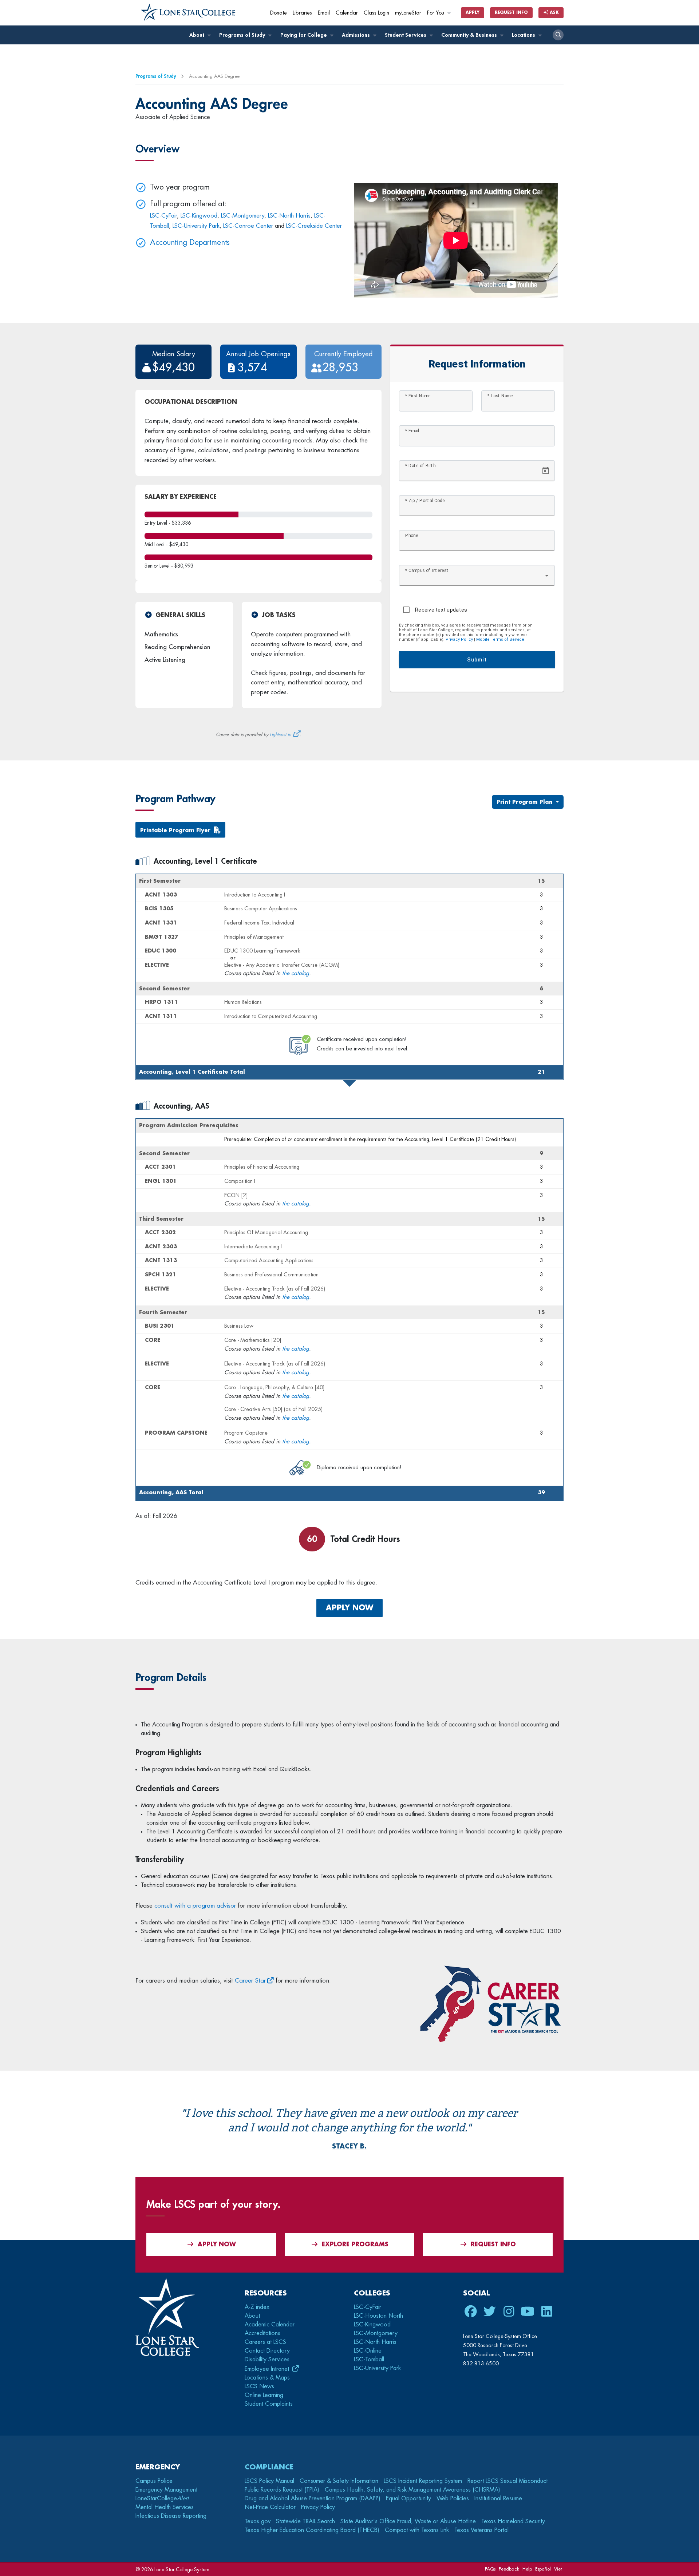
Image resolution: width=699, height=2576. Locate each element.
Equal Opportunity (408, 2499)
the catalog (296, 973)
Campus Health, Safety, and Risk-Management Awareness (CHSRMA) (412, 2490)
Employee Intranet (268, 2369)
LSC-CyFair (163, 216)
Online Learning (264, 2395)
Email (324, 13)
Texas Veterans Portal (481, 2530)
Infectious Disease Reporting (171, 2516)
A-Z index (257, 2307)
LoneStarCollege (162, 2499)
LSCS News (259, 2386)
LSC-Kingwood (199, 216)
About (198, 35)
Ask (554, 13)
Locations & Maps (267, 2378)
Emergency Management (166, 2490)
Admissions (357, 35)
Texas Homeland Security (513, 2521)
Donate (279, 13)
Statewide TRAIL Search (305, 2521)
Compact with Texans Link (417, 2530)
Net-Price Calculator (270, 2507)
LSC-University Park (196, 226)
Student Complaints (269, 2404)
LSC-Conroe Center (248, 226)
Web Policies (453, 2499)
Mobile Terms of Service (500, 639)
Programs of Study (243, 35)
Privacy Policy (459, 639)
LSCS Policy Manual (269, 2481)
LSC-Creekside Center (314, 226)
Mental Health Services (165, 2507)
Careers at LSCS (265, 2342)
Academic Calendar (270, 2325)
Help (527, 2569)
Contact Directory (267, 2351)
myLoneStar (408, 13)
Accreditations (262, 2333)
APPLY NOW (350, 1608)
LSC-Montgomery (243, 216)
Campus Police (154, 2481)
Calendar (347, 13)
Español (543, 2569)
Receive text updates (441, 610)
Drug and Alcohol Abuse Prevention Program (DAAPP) (313, 2499)
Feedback (509, 2569)
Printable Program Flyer (175, 830)
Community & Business (470, 35)
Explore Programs (355, 2245)
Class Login (376, 13)
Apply (473, 13)
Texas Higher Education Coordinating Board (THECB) (312, 2530)
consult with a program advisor (195, 1906)
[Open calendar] (546, 471)
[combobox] (477, 579)
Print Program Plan (526, 802)
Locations (524, 35)
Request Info (511, 13)
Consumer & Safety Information (339, 2481)
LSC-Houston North (378, 2316)
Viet (558, 2569)
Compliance (269, 2467)
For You (436, 13)
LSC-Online (368, 2351)
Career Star (250, 1981)
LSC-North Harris (289, 216)
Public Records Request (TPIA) (282, 2490)
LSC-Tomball (369, 2360)
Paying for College (304, 35)
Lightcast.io (281, 735)
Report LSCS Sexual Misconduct (508, 2481)
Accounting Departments (190, 243)
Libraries (302, 13)
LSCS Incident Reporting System (423, 2481)
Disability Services (267, 2360)
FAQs (490, 2569)
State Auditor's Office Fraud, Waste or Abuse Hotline (408, 2521)
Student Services (406, 35)
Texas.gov (258, 2521)
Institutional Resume (498, 2499)
